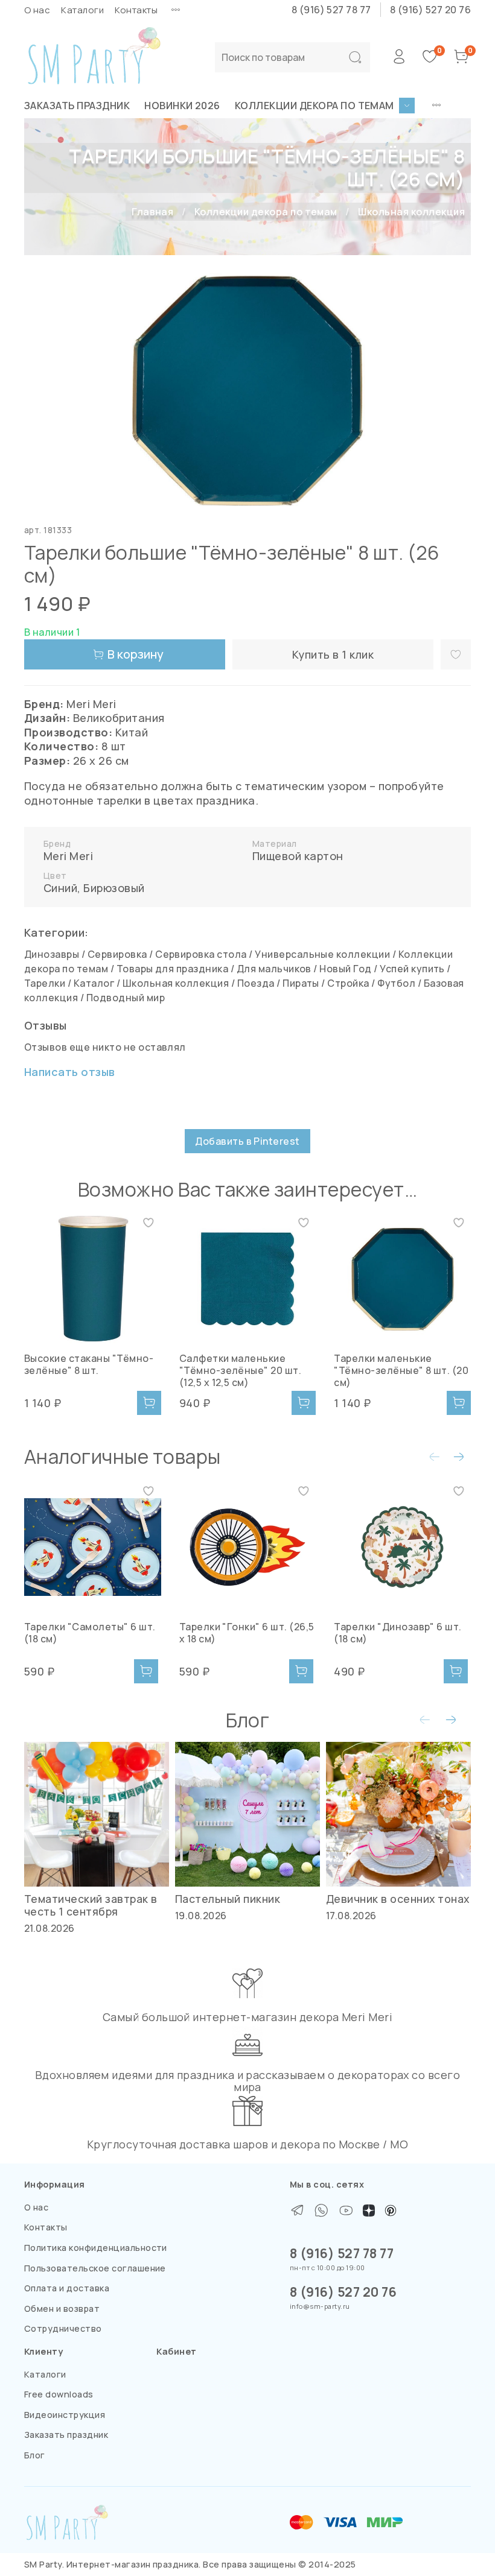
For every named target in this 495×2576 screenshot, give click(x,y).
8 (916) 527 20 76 (430, 10)
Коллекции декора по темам (315, 106)
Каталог (94, 983)
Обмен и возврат (62, 2309)
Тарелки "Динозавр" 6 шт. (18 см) (398, 1632)
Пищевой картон (298, 856)
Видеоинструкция (65, 2415)
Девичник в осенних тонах (398, 1899)
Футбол (396, 983)
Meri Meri (68, 856)
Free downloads (59, 2394)
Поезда (256, 983)
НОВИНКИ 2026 (182, 106)
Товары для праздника (173, 969)
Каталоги (82, 10)
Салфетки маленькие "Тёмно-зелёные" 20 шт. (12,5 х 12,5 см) (241, 1370)
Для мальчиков (274, 969)
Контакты (136, 10)
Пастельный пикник (228, 1899)
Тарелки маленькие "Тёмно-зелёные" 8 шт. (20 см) (401, 1370)
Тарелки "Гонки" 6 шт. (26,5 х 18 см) (247, 1632)
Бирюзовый (114, 888)
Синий (60, 888)
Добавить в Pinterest (247, 1141)
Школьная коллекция (411, 212)
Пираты (301, 983)
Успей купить (412, 969)
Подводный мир (126, 998)
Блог (35, 2455)
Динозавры (52, 954)
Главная (152, 212)
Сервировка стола (201, 954)
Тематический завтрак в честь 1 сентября (91, 1905)
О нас (37, 10)
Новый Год (345, 969)
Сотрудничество (63, 2328)
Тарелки (45, 983)
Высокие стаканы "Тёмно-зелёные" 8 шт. (89, 1364)
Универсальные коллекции (322, 954)
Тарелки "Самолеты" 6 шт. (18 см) (90, 1632)
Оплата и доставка (67, 2288)
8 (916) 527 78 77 (331, 10)
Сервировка (117, 954)
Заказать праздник (77, 106)
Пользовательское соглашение (95, 2268)
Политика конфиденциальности (96, 2248)
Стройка (348, 983)
